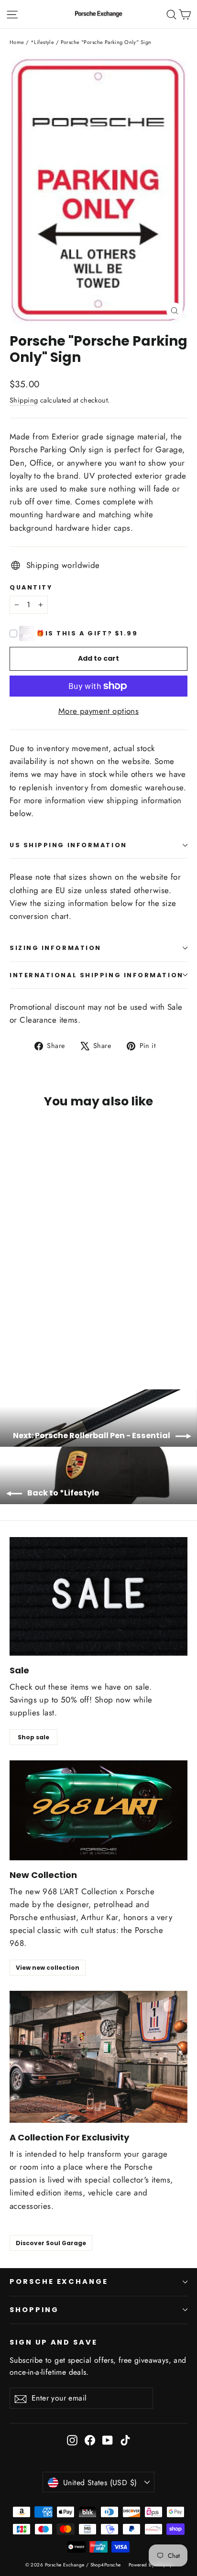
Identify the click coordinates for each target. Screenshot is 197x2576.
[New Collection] (98, 1810)
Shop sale (33, 1737)
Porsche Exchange (59, 2281)
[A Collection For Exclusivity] (98, 2057)
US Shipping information (68, 845)
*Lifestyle (42, 42)
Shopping (34, 2310)
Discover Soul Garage (51, 2243)
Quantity (31, 587)
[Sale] (98, 1596)
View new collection (48, 1968)
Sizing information (55, 948)
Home (17, 42)
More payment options (99, 711)
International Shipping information (97, 975)
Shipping (24, 400)
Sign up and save (54, 2342)
